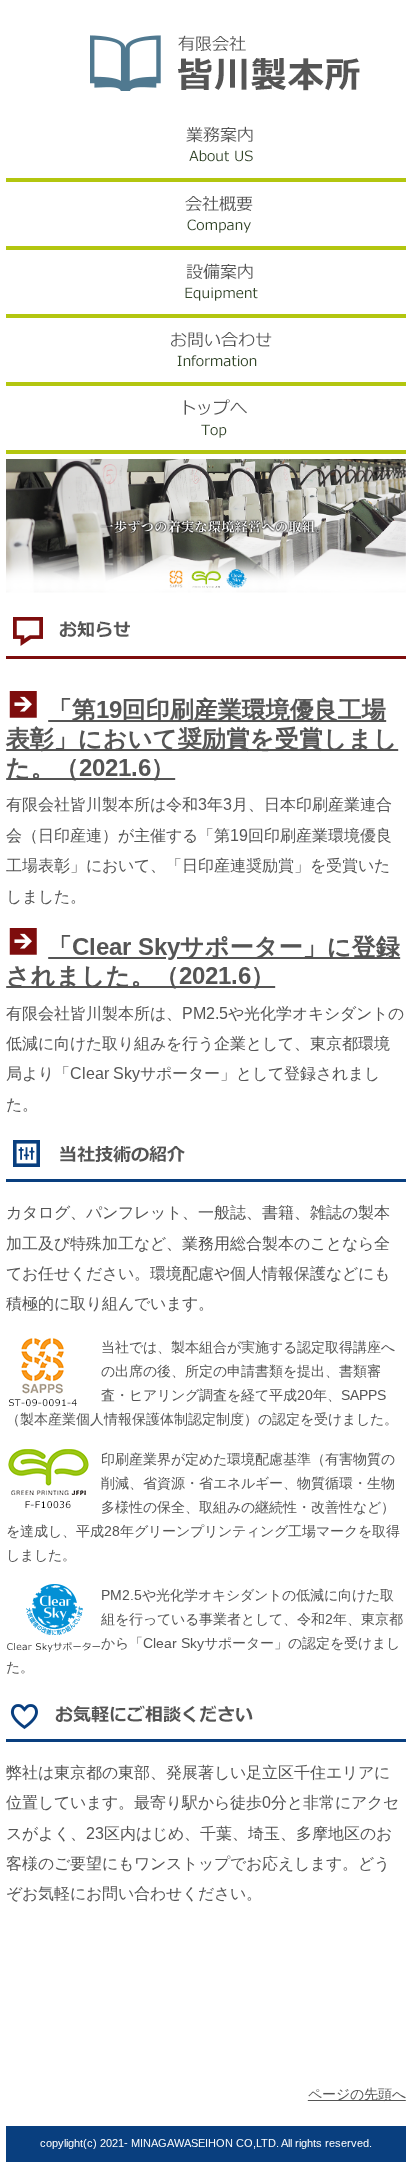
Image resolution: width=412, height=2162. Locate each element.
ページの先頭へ (357, 2094)
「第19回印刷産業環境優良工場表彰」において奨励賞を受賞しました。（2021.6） (202, 738)
